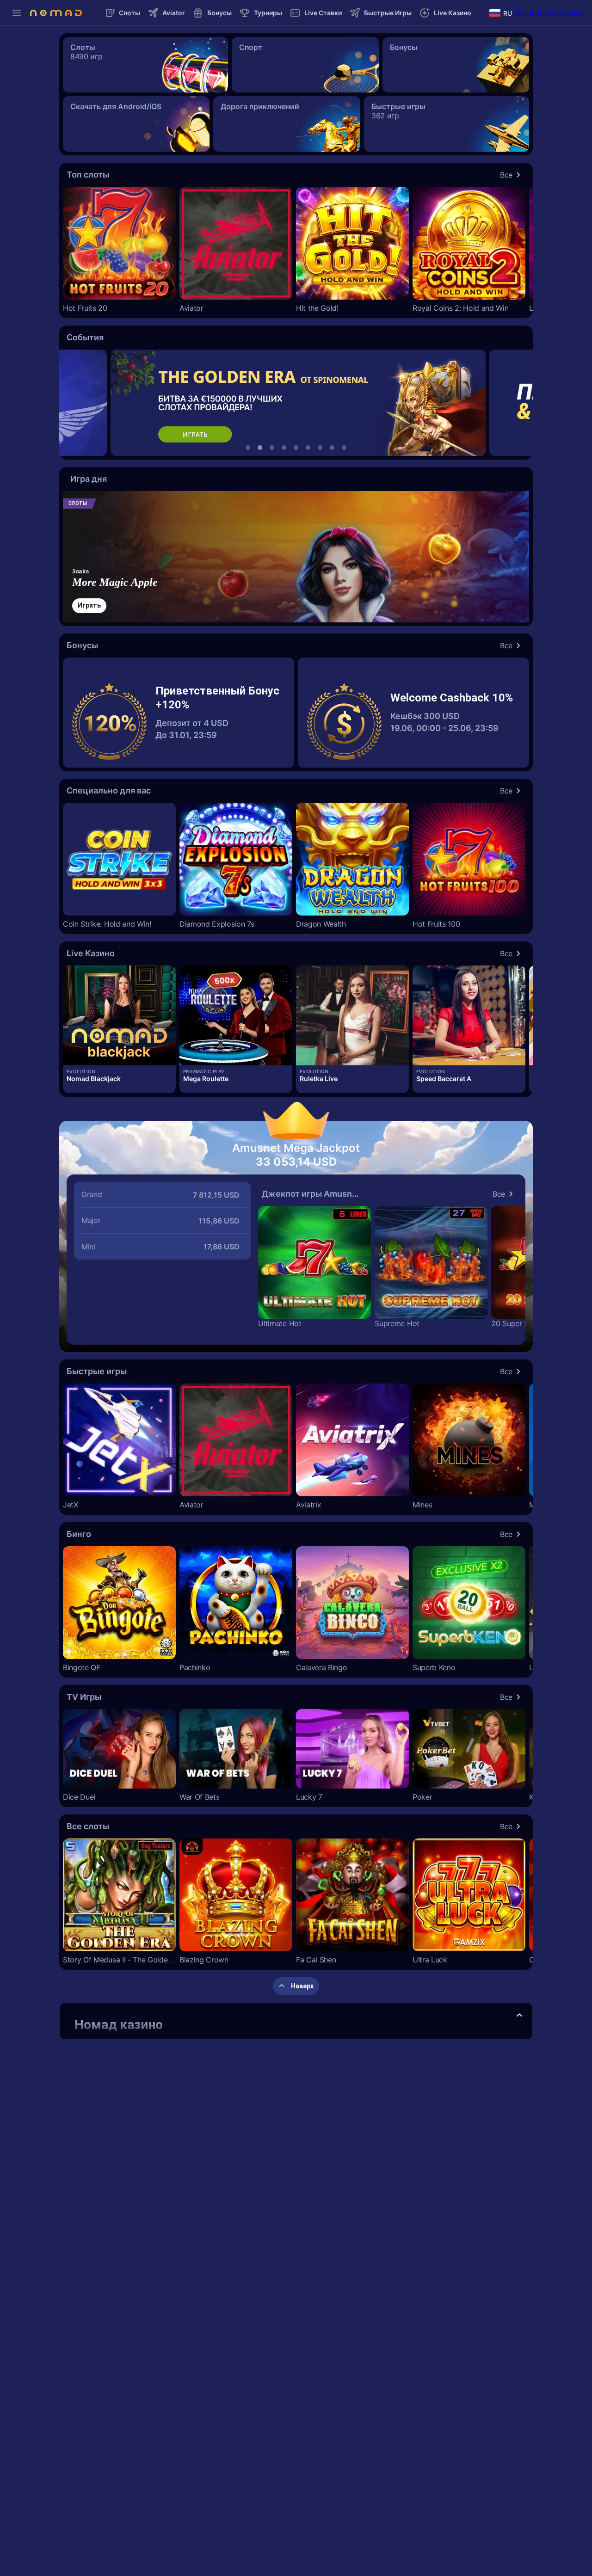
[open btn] (519, 2016)
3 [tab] (272, 448)
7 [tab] (320, 448)
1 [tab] (248, 448)
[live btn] (119, 1015)
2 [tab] (260, 448)
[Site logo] (56, 13)
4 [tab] (284, 448)
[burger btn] (17, 13)
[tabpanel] (296, 403)
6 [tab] (308, 448)
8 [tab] (332, 448)
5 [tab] (296, 448)
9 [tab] (344, 448)
